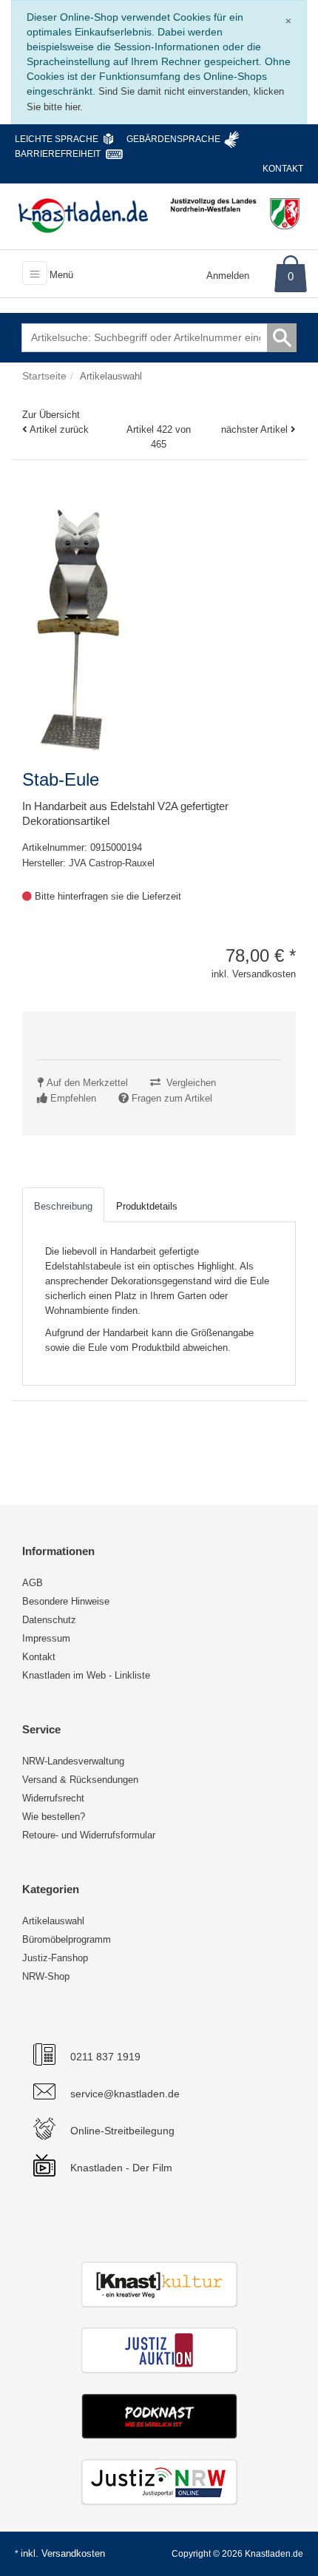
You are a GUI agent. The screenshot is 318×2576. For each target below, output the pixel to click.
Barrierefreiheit (58, 154)
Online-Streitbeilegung (122, 2131)
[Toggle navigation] (35, 273)
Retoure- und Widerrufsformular (89, 1835)
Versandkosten (73, 2553)
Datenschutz (49, 1620)
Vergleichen (191, 1083)
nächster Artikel (256, 429)
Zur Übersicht (51, 415)
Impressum (46, 1638)
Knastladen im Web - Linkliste (86, 1675)
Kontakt (283, 169)
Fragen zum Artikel (172, 1098)
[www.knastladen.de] (83, 215)
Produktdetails (147, 1206)
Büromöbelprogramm (67, 1939)
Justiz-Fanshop (55, 1958)
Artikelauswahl (53, 1921)
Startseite (44, 376)
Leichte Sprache (57, 139)
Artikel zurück (59, 429)
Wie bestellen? (54, 1817)
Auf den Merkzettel (87, 1083)
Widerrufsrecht (53, 1798)
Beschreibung (63, 1206)
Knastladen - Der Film (121, 2168)
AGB (33, 1583)
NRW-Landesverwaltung (73, 1761)
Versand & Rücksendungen (80, 1780)
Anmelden (228, 276)
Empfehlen (73, 1098)
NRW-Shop (46, 1976)
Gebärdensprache (173, 139)
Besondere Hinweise (66, 1601)
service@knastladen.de (125, 2094)
